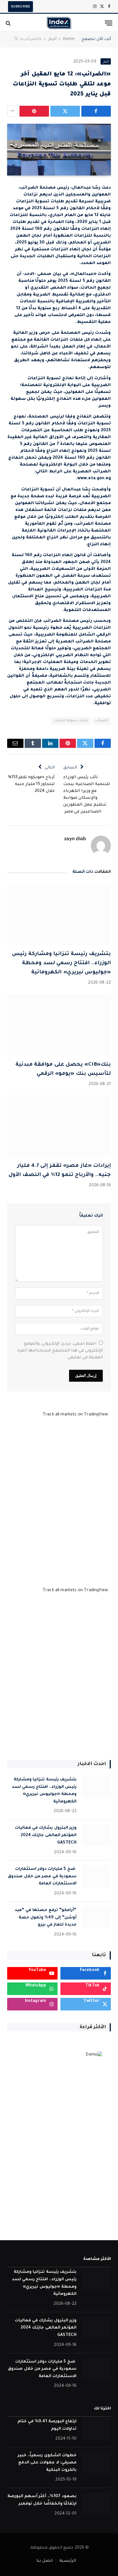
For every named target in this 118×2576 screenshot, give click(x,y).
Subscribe (20, 6)
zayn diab (75, 838)
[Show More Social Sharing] (13, 111)
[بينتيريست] (34, 111)
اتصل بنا (45, 2561)
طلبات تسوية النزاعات (71, 721)
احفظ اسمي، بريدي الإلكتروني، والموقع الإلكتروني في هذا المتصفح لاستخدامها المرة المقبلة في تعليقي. (60, 1351)
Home (69, 39)
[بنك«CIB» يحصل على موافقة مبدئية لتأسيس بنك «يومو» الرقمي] (59, 1025)
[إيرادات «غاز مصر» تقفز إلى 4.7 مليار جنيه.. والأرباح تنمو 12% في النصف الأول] (59, 1126)
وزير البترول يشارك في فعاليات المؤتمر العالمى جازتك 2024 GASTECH (46, 1835)
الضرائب (102, 721)
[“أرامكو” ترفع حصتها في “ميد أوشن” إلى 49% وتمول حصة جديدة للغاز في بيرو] (96, 1917)
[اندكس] (59, 23)
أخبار (52, 39)
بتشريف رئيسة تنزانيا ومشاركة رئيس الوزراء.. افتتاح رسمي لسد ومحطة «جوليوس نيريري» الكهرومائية (61, 963)
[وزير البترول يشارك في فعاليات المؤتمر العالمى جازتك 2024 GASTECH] (96, 1835)
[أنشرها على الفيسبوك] (96, 111)
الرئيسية (68, 2561)
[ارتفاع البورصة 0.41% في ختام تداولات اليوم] (96, 2429)
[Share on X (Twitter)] (65, 111)
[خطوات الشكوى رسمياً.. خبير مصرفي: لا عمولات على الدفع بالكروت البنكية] (96, 2463)
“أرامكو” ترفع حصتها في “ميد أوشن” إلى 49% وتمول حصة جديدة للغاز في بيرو (46, 1918)
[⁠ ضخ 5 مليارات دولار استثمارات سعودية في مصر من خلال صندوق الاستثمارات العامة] (96, 1876)
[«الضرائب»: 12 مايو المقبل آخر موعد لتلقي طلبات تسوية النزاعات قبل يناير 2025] (59, 150)
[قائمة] (109, 23)
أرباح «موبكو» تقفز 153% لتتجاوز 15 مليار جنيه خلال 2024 (31, 784)
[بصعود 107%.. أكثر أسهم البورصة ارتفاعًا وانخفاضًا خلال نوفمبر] (96, 2504)
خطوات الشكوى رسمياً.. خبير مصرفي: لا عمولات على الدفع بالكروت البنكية (47, 2463)
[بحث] (9, 23)
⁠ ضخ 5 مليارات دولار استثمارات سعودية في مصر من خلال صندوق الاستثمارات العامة (42, 1877)
